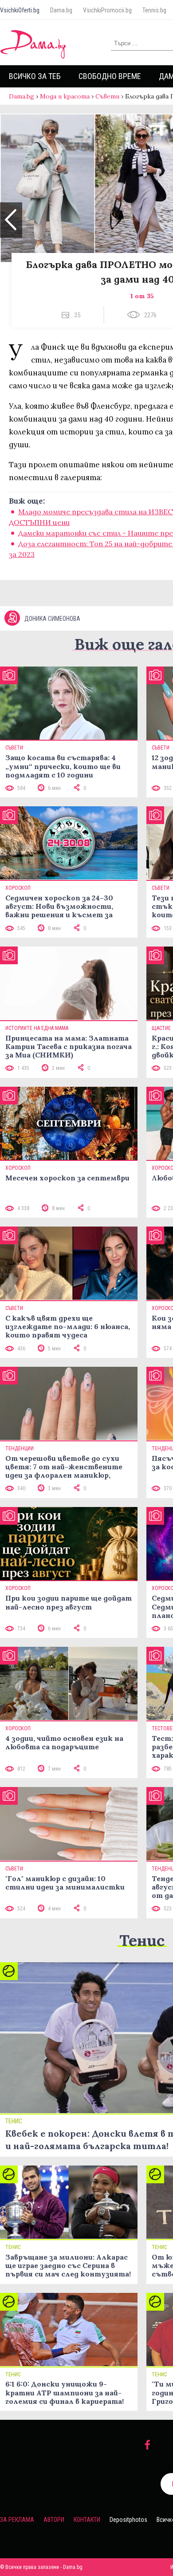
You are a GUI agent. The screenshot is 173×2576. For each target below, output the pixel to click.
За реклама (17, 2520)
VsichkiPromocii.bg (107, 10)
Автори (54, 2520)
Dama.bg (61, 10)
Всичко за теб (35, 76)
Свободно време (110, 76)
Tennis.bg (154, 10)
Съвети (107, 96)
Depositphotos (128, 2520)
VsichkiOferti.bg (20, 10)
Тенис (142, 1940)
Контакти (87, 2520)
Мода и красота (65, 96)
